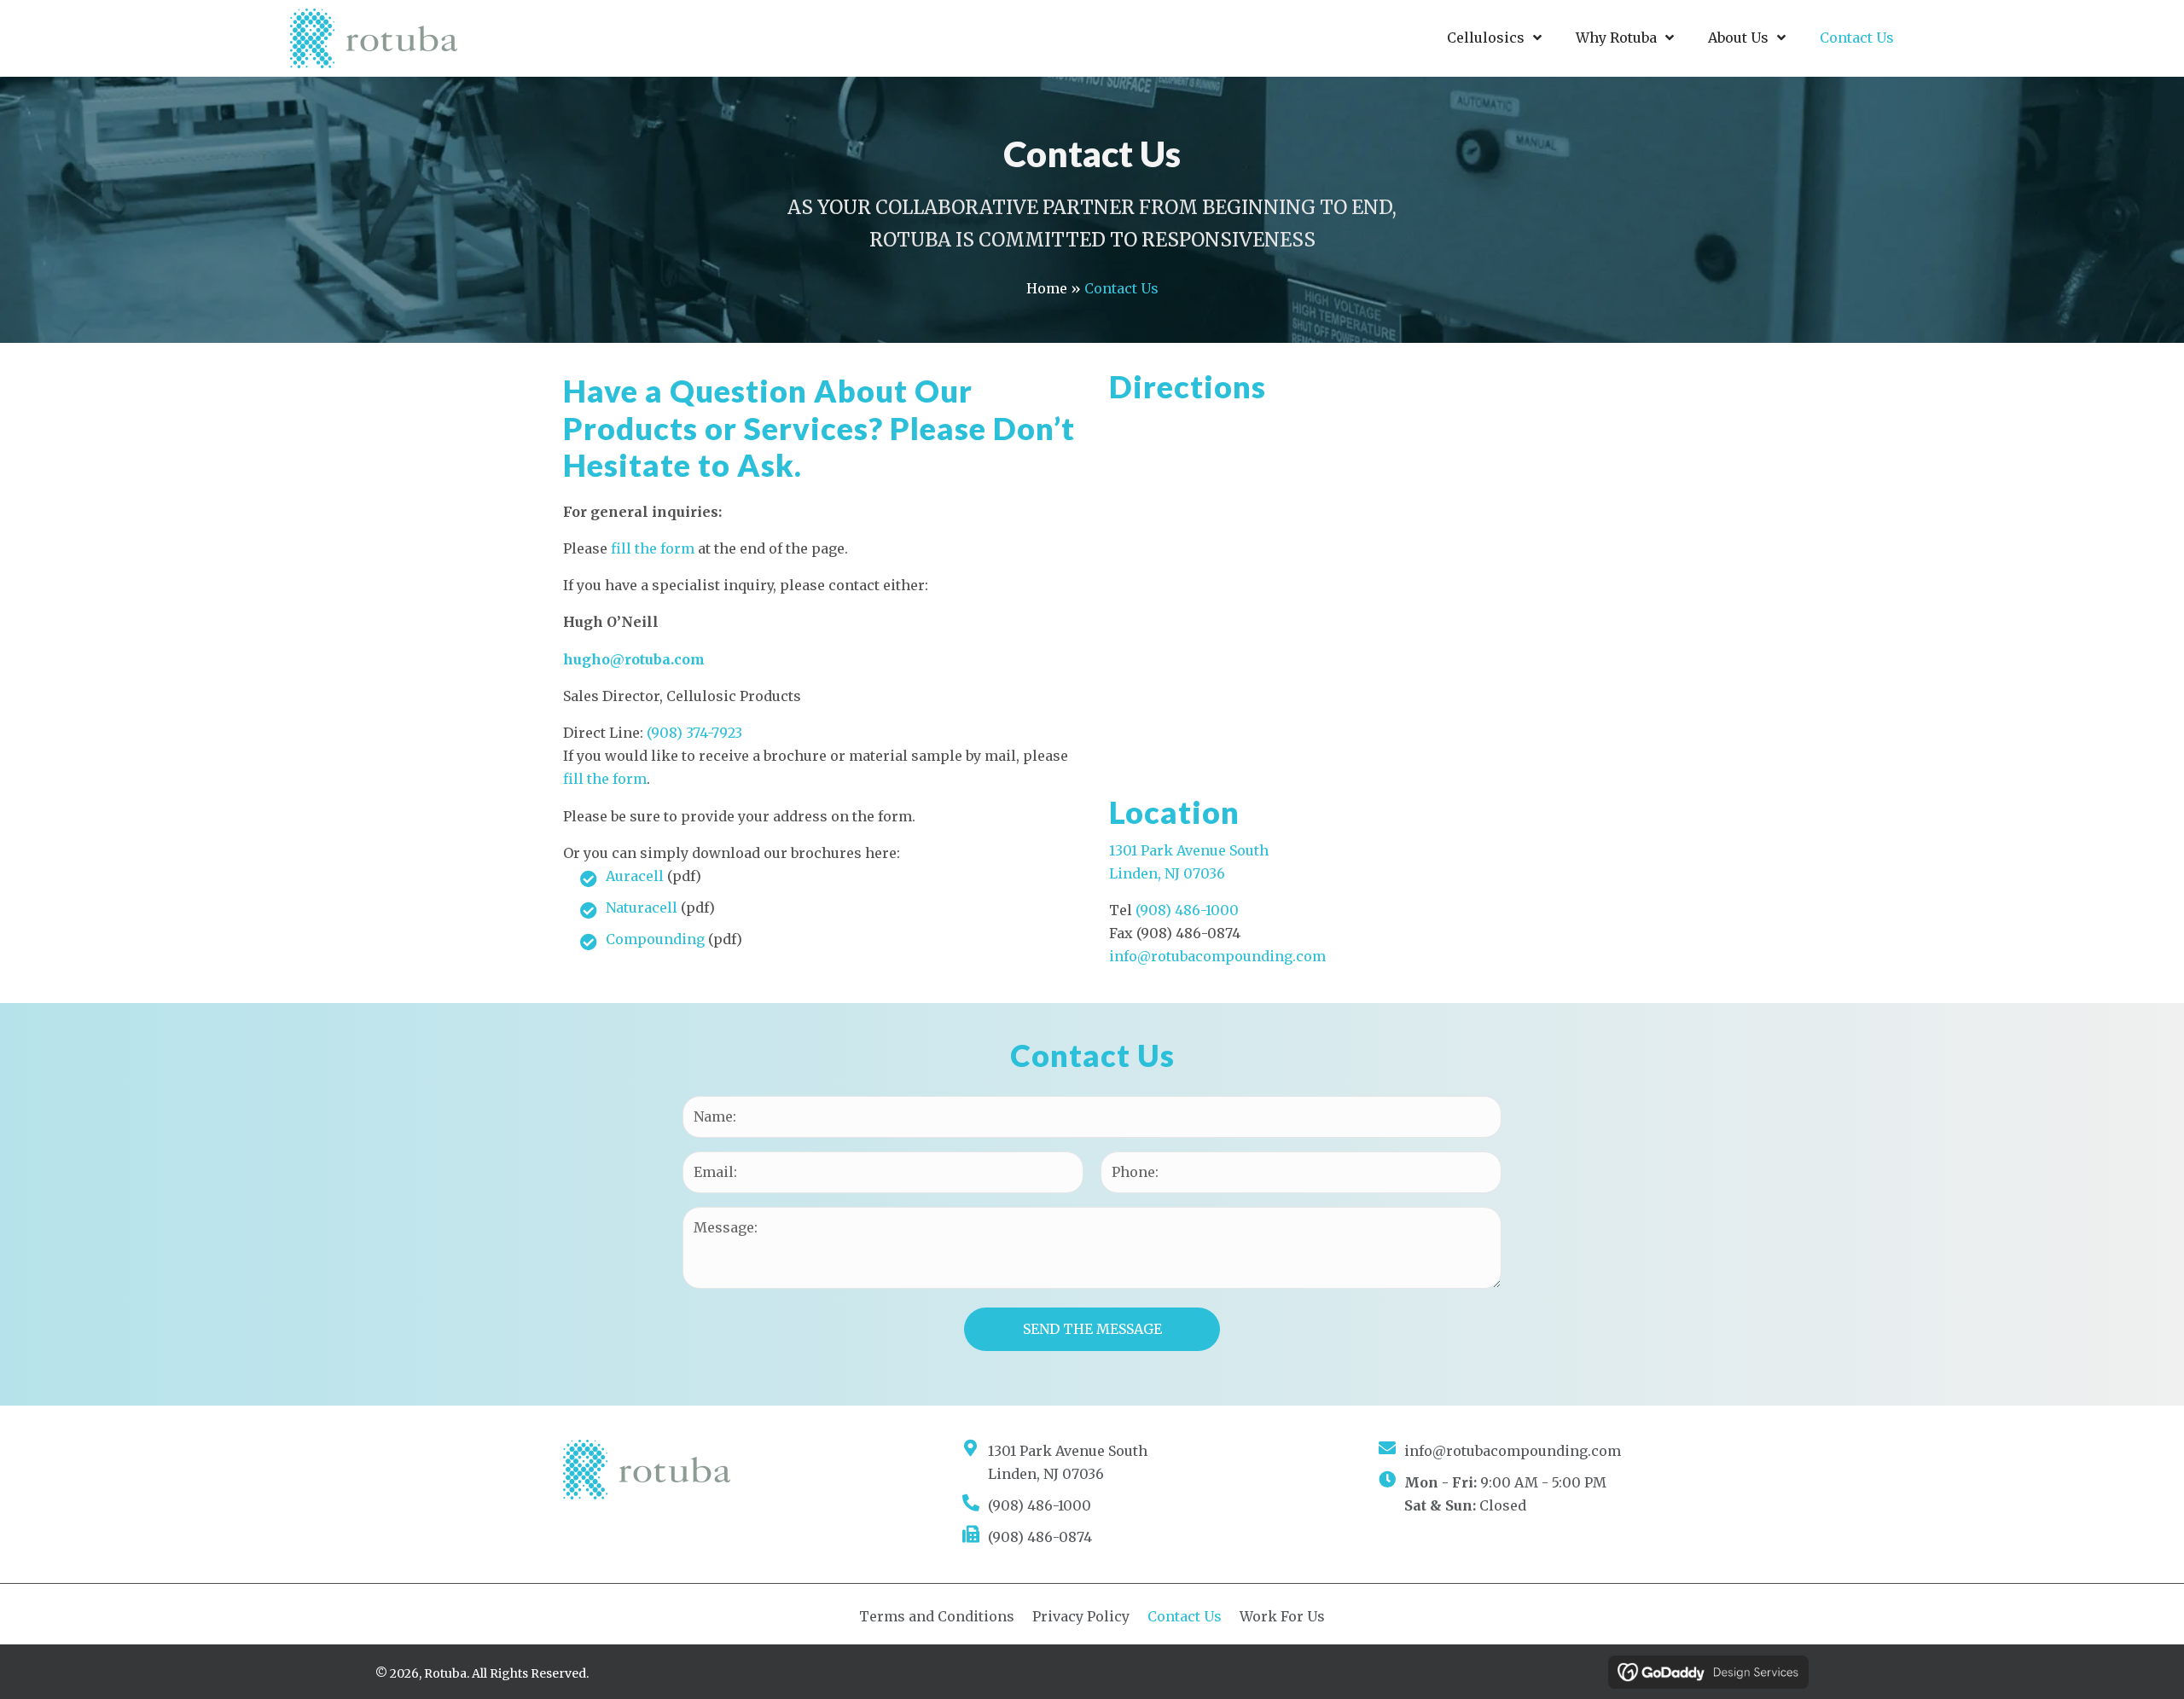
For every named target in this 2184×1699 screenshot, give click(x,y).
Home (1047, 288)
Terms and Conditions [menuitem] (937, 1616)
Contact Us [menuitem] (1185, 1616)
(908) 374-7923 (694, 733)
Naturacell (642, 907)
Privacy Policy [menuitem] (1081, 1616)
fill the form (653, 548)
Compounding (655, 939)
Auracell (635, 876)
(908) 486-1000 (1187, 910)
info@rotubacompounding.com (1217, 956)
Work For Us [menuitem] (1282, 1616)
